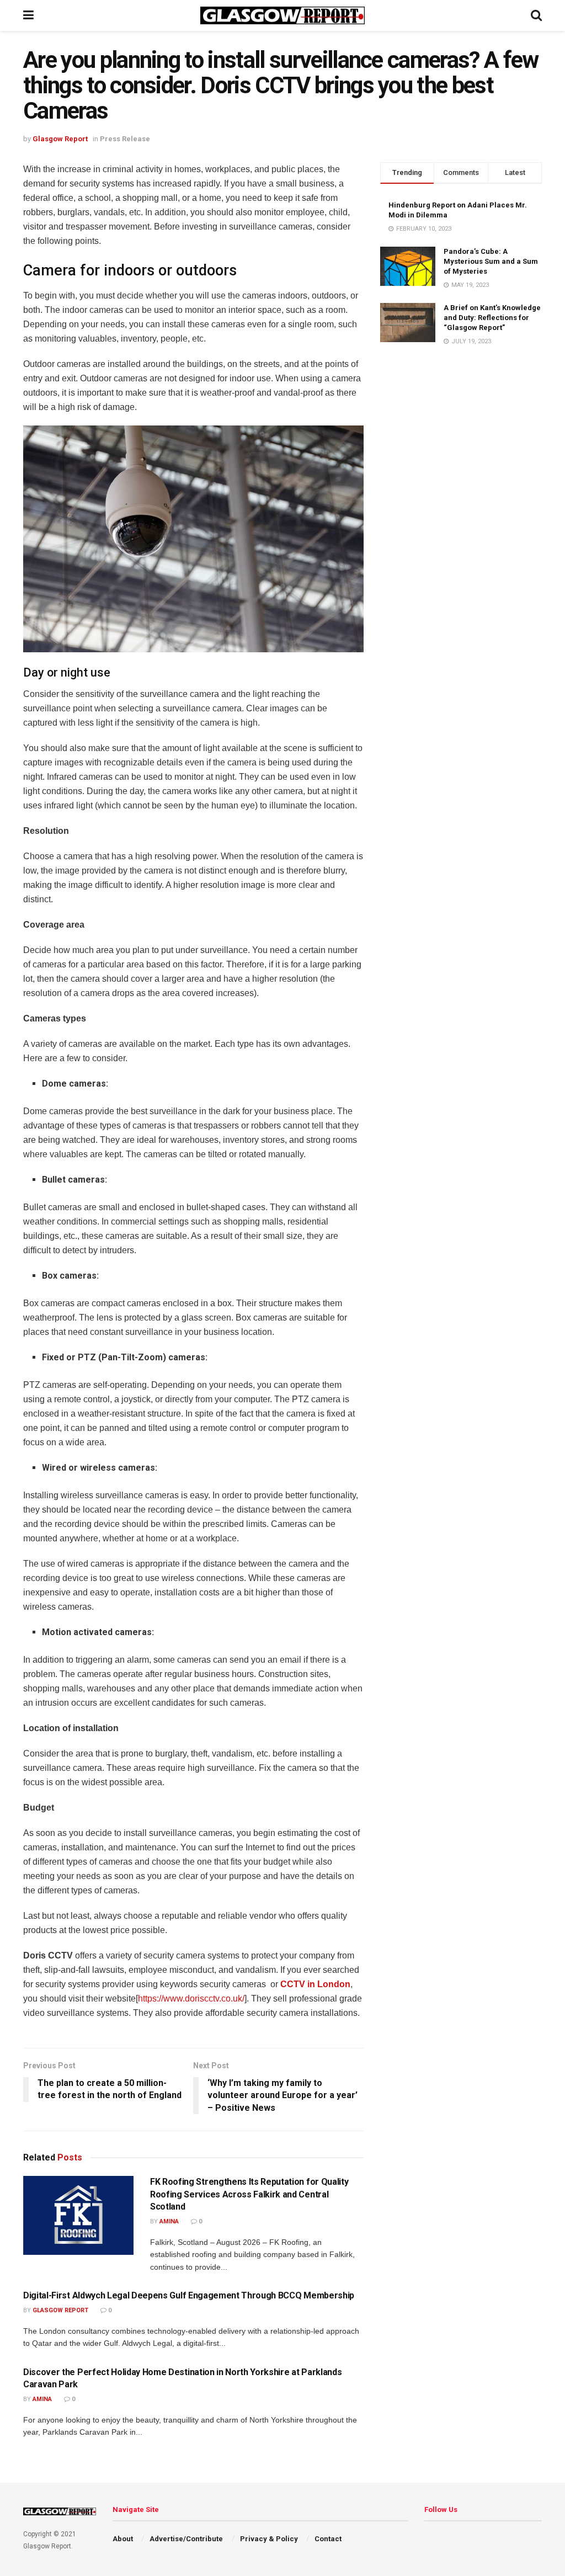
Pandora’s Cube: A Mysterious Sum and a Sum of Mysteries (491, 261)
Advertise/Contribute (186, 2539)
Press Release (125, 139)
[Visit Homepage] (282, 15)
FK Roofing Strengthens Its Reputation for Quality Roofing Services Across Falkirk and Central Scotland (249, 2194)
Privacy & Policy (269, 2539)
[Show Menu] (28, 15)
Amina (169, 2221)
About (123, 2539)
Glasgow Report (60, 139)
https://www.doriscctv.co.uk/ (191, 1998)
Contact (328, 2539)
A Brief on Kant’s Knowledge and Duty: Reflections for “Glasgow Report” (492, 318)
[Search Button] (536, 15)
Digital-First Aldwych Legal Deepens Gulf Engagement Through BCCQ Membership (189, 2295)
